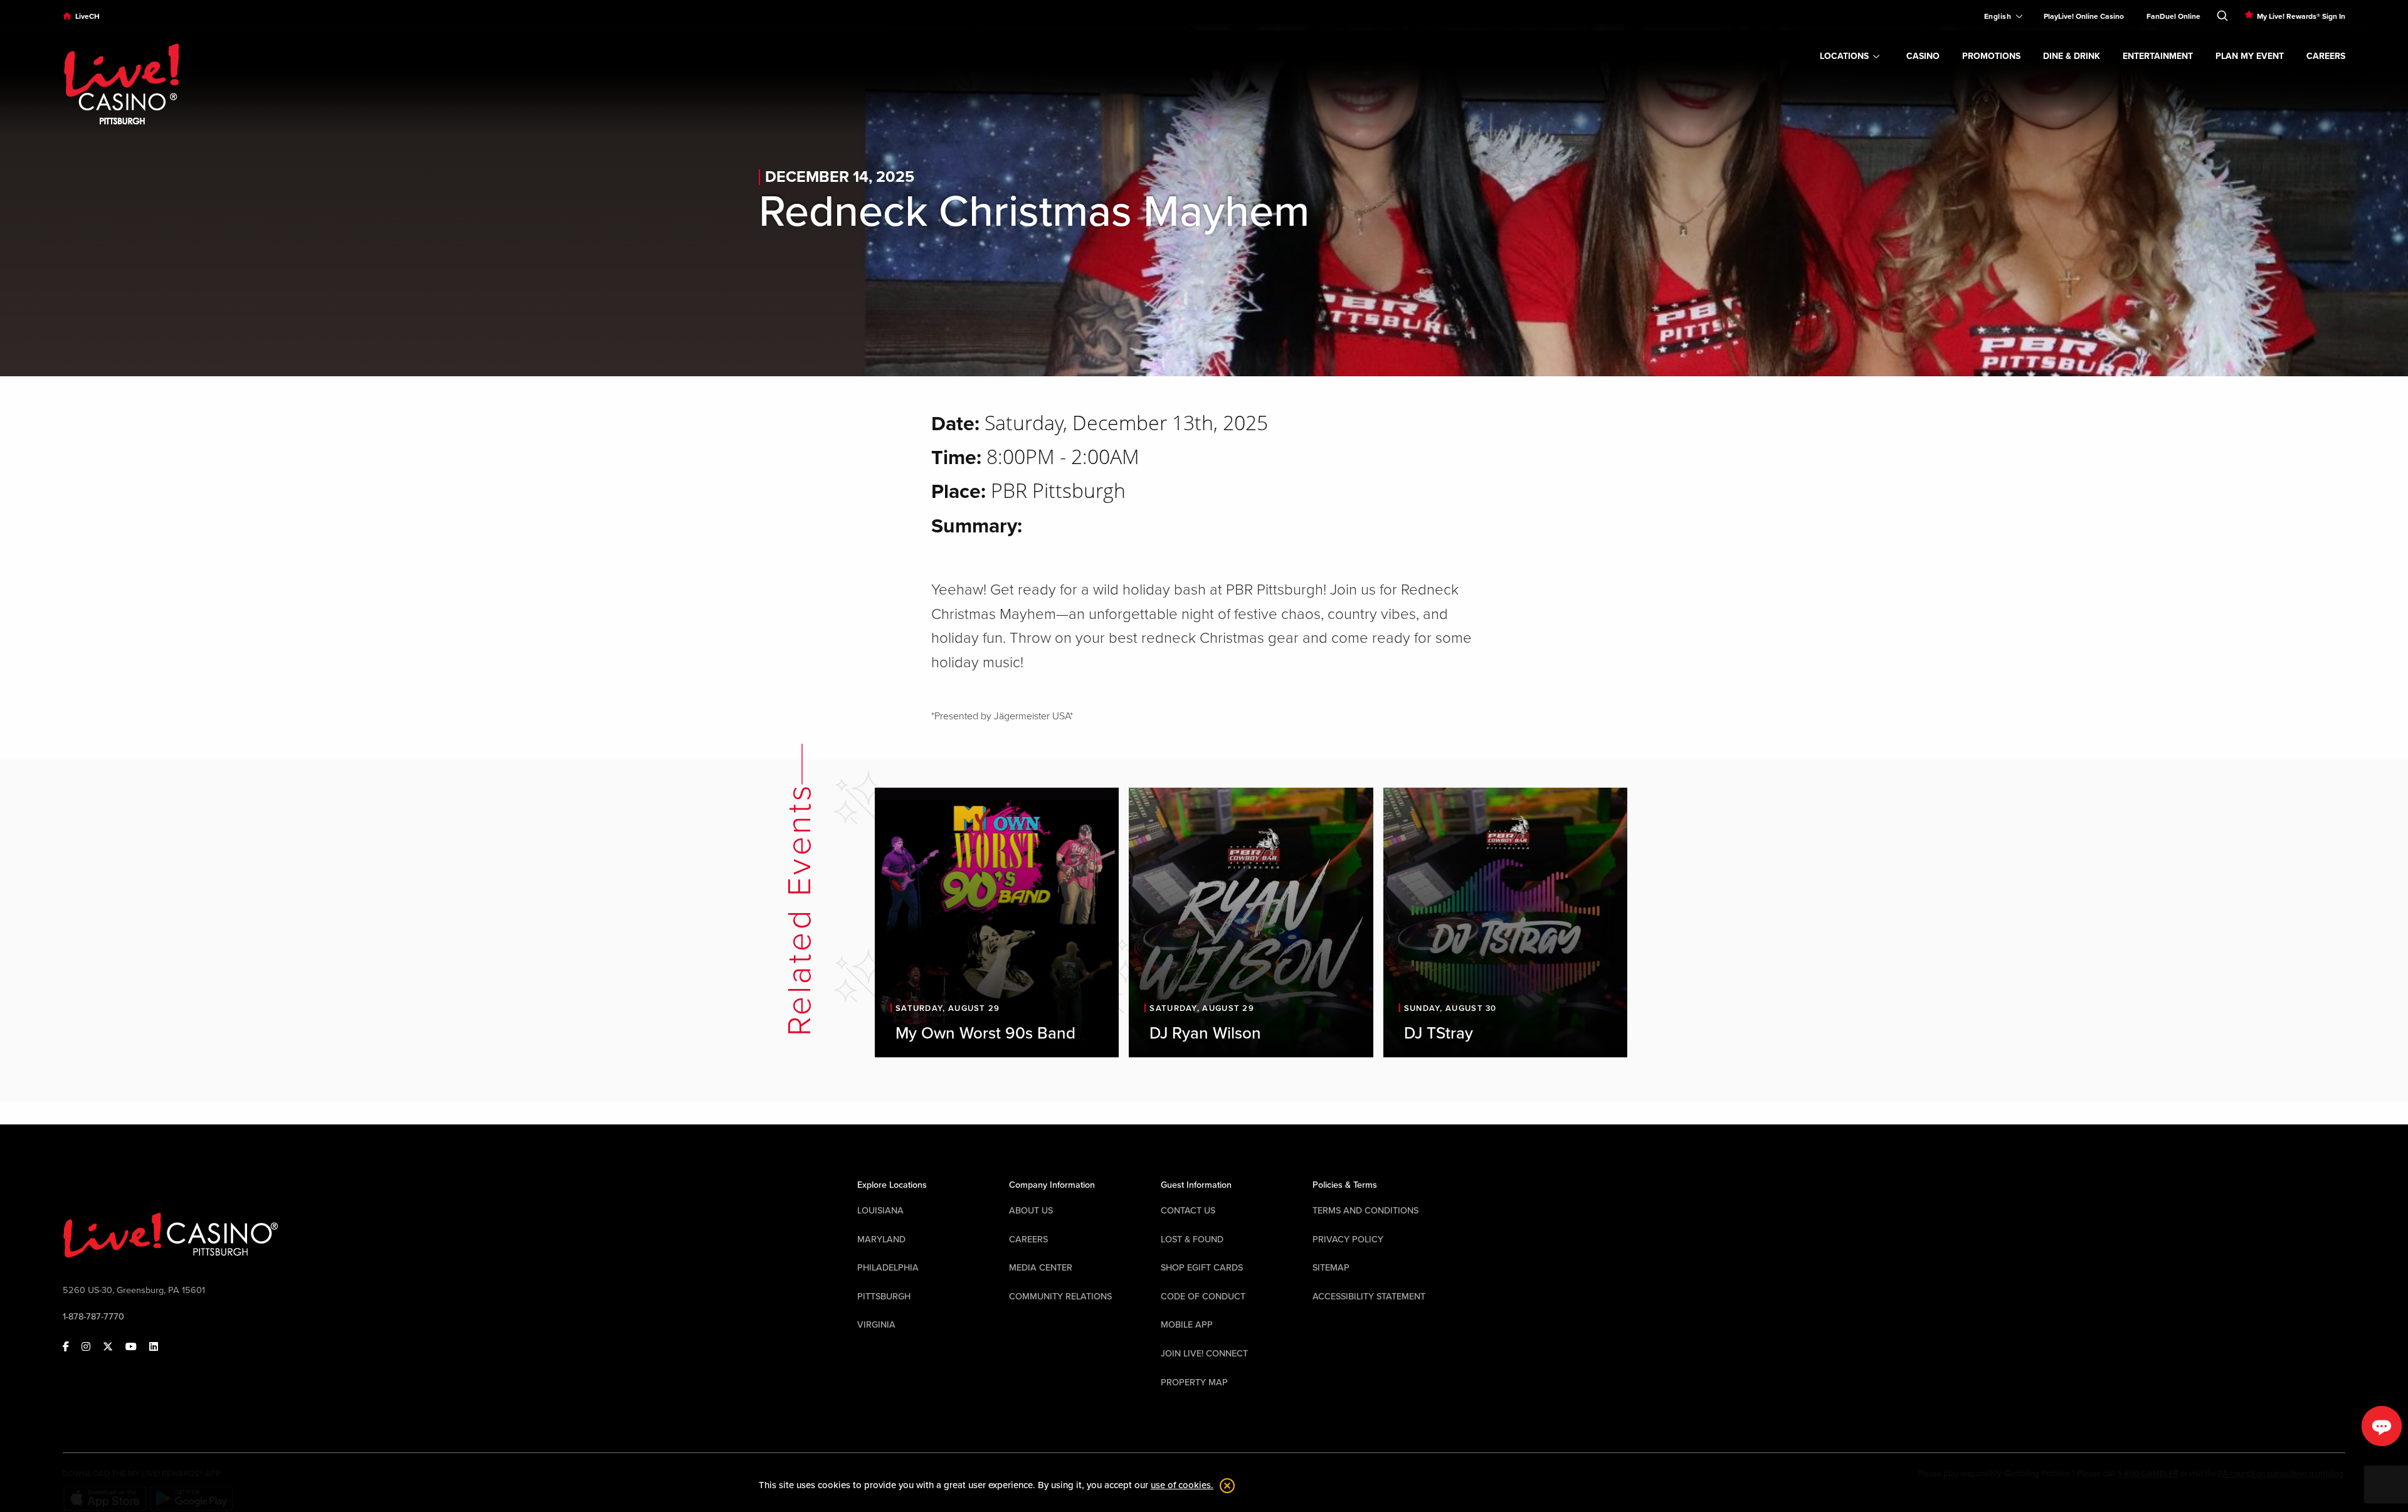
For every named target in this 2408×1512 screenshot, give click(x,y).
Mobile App (1187, 1325)
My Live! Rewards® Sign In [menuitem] (2301, 16)
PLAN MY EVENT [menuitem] (2250, 56)
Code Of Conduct (1203, 1297)
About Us (1031, 1211)
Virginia (876, 1325)
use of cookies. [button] (1182, 1485)
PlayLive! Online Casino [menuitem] (2084, 16)
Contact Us (1188, 1211)
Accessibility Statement (1369, 1297)
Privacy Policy (1348, 1240)
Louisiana (880, 1211)
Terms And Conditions (1365, 1211)
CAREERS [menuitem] (2326, 56)
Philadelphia (888, 1268)
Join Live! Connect (1204, 1354)
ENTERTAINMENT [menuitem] (2158, 56)
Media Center (1041, 1268)
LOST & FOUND (1192, 1240)
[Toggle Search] (2222, 13)
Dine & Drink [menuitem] (2072, 56)
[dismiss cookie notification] (1224, 1486)
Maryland (881, 1240)
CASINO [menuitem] (1923, 56)
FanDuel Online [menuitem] (2173, 16)
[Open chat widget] (2382, 1426)
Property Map (1194, 1382)
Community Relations (1060, 1297)
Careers (1028, 1240)
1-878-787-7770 (93, 1317)
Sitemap (1331, 1268)
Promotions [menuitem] (1991, 56)
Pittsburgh (884, 1297)
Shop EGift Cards (1202, 1268)
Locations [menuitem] (1844, 56)
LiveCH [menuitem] (87, 16)
